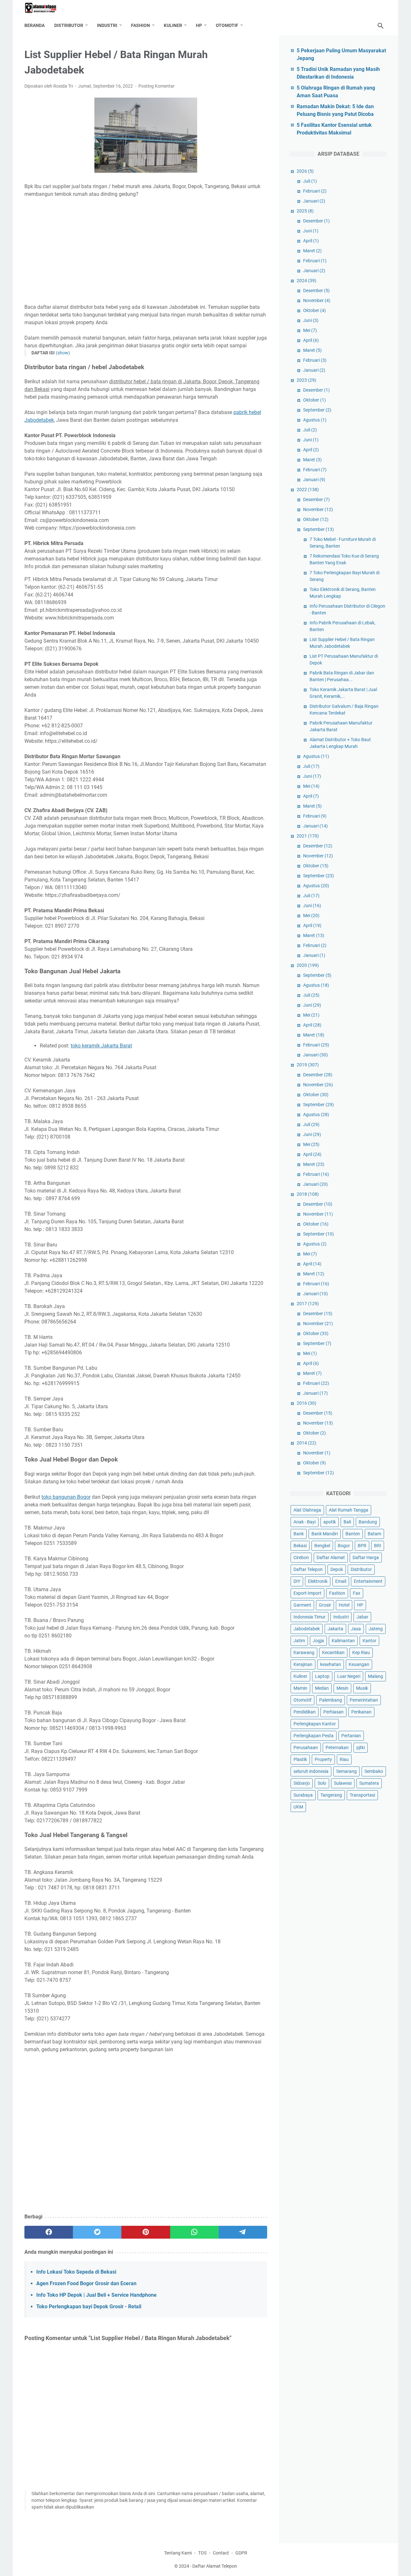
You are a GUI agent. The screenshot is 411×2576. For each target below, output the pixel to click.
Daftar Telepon (308, 1569)
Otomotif (227, 25)
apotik (330, 1522)
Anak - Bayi (305, 1522)
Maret (312, 251)
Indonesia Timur (310, 1617)
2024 (306, 281)
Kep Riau (361, 1652)
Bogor (344, 1546)
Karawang (304, 1652)
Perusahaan (306, 1748)
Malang (376, 1676)
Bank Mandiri (325, 1534)
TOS (202, 2553)
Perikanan (361, 1712)
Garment (302, 1605)
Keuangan (359, 1664)
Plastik (300, 1759)
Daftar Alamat (331, 1557)
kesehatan (331, 1664)
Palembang (331, 1700)
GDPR (241, 2553)
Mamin (300, 1688)
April (311, 241)
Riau (344, 1759)
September (317, 410)
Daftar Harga (366, 1557)
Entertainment (368, 1581)
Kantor (369, 1641)
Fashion (140, 25)
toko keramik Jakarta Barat (101, 1046)
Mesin (342, 1688)
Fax (357, 1593)
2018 (308, 1194)
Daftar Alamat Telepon (215, 2566)
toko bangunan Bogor (66, 1497)
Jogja (318, 1641)
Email (341, 1581)
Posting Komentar (157, 86)
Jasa (356, 1629)
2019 (308, 1065)
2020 (308, 965)
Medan (322, 1688)
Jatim (299, 1641)
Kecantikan (333, 1652)
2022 (308, 490)
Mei (310, 330)
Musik (362, 1688)
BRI (378, 1546)
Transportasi (362, 1795)
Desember (316, 221)
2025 (305, 211)
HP (199, 25)
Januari (314, 201)
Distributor (69, 25)
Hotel (344, 1605)
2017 (308, 1304)
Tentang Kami (178, 2553)
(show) (63, 353)
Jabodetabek (307, 1629)
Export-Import (307, 1593)
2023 (306, 380)
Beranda (35, 25)
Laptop (322, 1676)
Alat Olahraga (307, 1510)
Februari (315, 191)
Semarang (346, 1771)
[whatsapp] (194, 2232)
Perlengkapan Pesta (314, 1736)
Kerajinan (303, 1664)
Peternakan (337, 1748)
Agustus (315, 420)
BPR (362, 1546)
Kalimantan (343, 1641)
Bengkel (322, 1546)
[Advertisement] (146, 251)
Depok (337, 1569)
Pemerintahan (364, 1700)
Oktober (315, 310)
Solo (322, 1783)
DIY (297, 1581)
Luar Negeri (349, 1676)
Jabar (362, 1617)
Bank (299, 1534)
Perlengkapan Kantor (315, 1724)
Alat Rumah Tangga (349, 1510)
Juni (311, 231)
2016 (306, 1403)
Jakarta (335, 1629)
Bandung (368, 1522)
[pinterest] (146, 2232)
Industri (107, 25)
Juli (310, 181)
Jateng (376, 1629)
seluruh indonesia (311, 1771)
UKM (298, 1807)
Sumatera (369, 1783)
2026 (305, 171)
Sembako (374, 1771)
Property (323, 1759)
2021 (308, 836)
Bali (347, 1522)
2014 (306, 1443)
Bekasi (300, 1546)
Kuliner (173, 25)
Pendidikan (305, 1712)
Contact (221, 2553)
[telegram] (243, 2232)
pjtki (361, 1748)
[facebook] (49, 2232)
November (317, 300)
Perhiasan (333, 1712)
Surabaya (303, 1795)
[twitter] (97, 2232)
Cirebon (301, 1557)
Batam (374, 1534)
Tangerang (331, 1795)
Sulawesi (343, 1783)
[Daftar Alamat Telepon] (45, 8)
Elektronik (318, 1581)
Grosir (325, 1605)
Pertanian (351, 1736)
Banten (353, 1534)
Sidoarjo (302, 1783)
